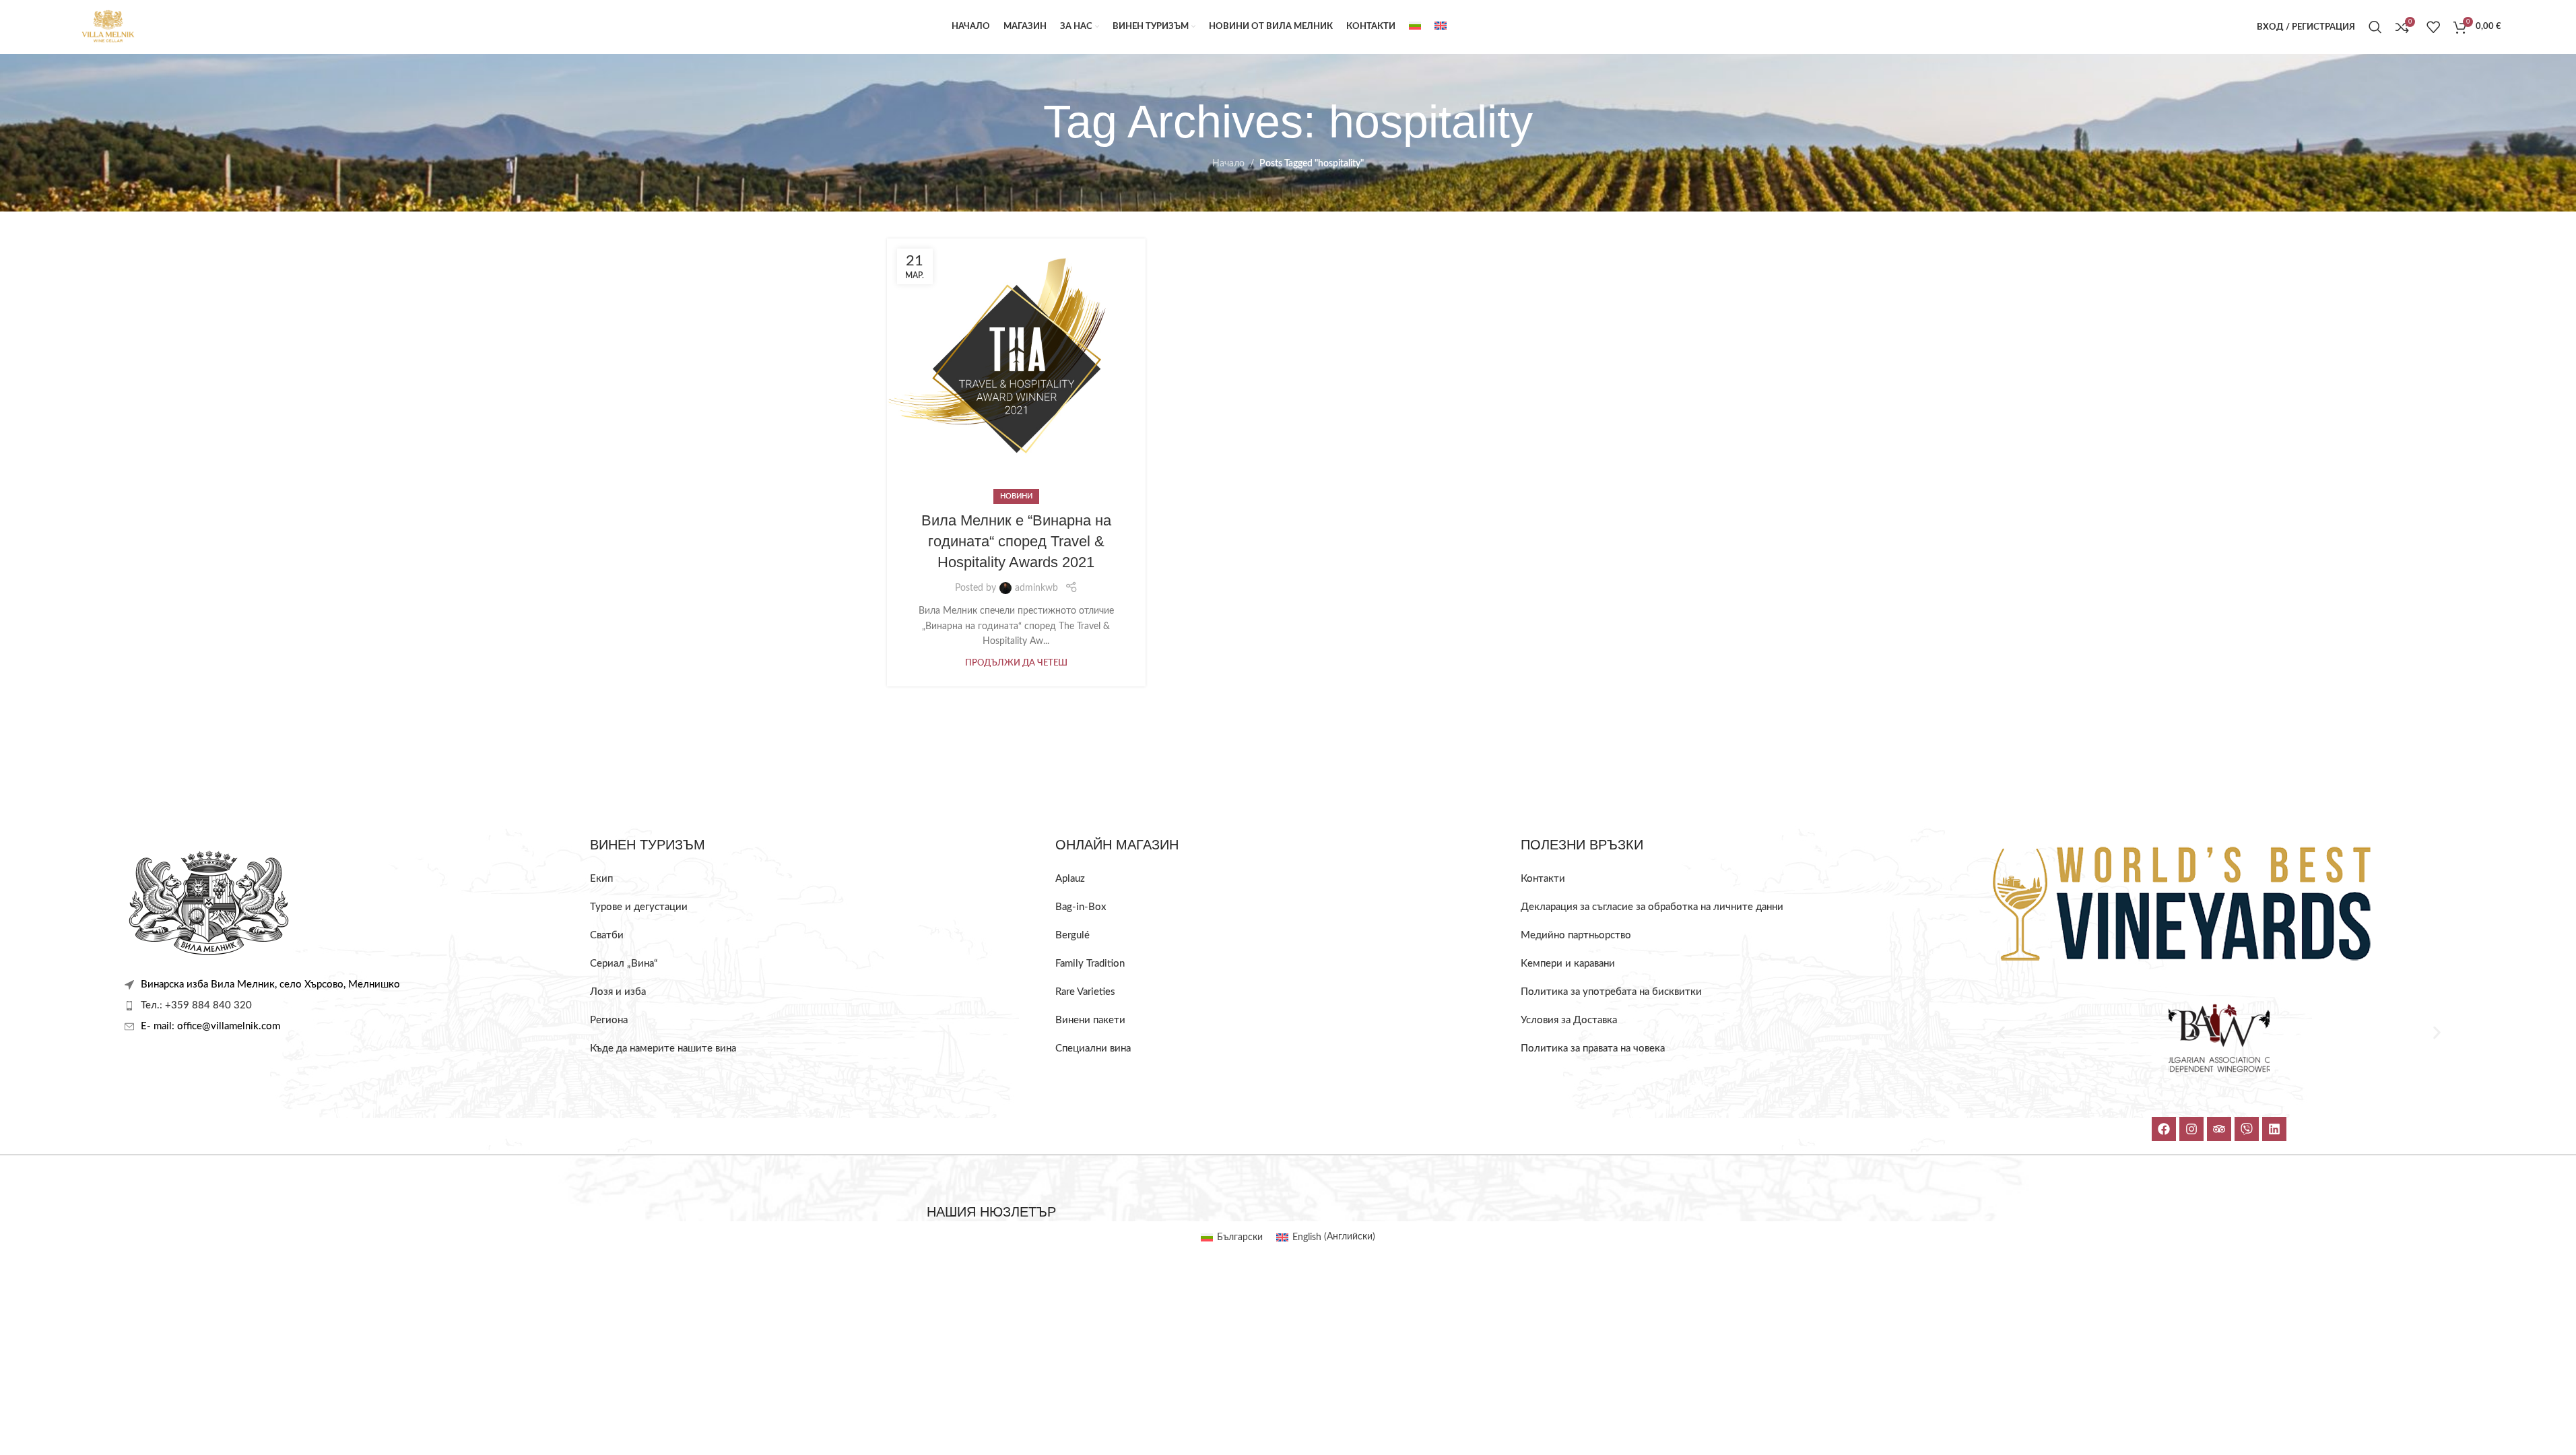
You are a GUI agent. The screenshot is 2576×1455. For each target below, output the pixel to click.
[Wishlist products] (2433, 27)
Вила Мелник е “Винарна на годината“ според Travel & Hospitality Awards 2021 (1016, 541)
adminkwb (1036, 588)
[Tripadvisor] (2219, 1129)
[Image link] (209, 903)
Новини (1016, 496)
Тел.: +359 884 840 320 (196, 1005)
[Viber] (2247, 1129)
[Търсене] (2375, 27)
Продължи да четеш (1016, 663)
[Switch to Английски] (1441, 27)
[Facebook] (2164, 1129)
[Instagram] (2191, 1129)
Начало (1228, 164)
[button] (2001, 1033)
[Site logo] (108, 27)
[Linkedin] (2274, 1129)
